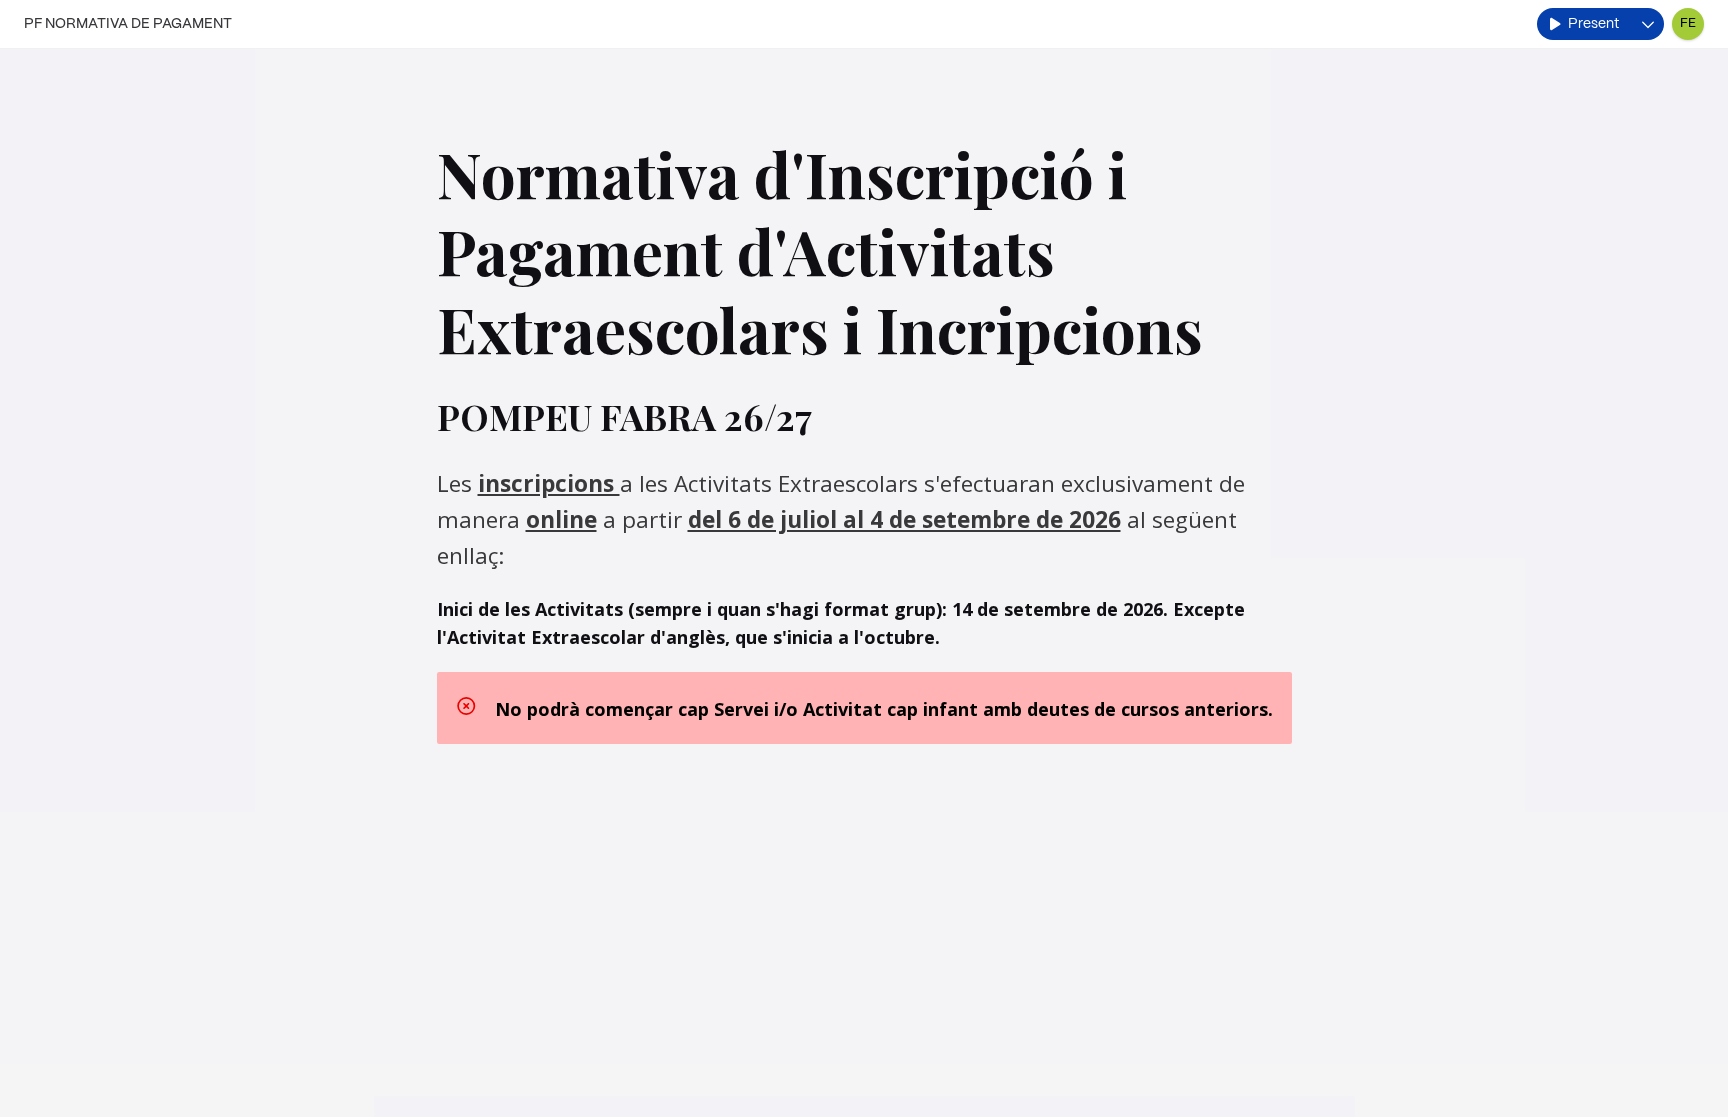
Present (1593, 24)
